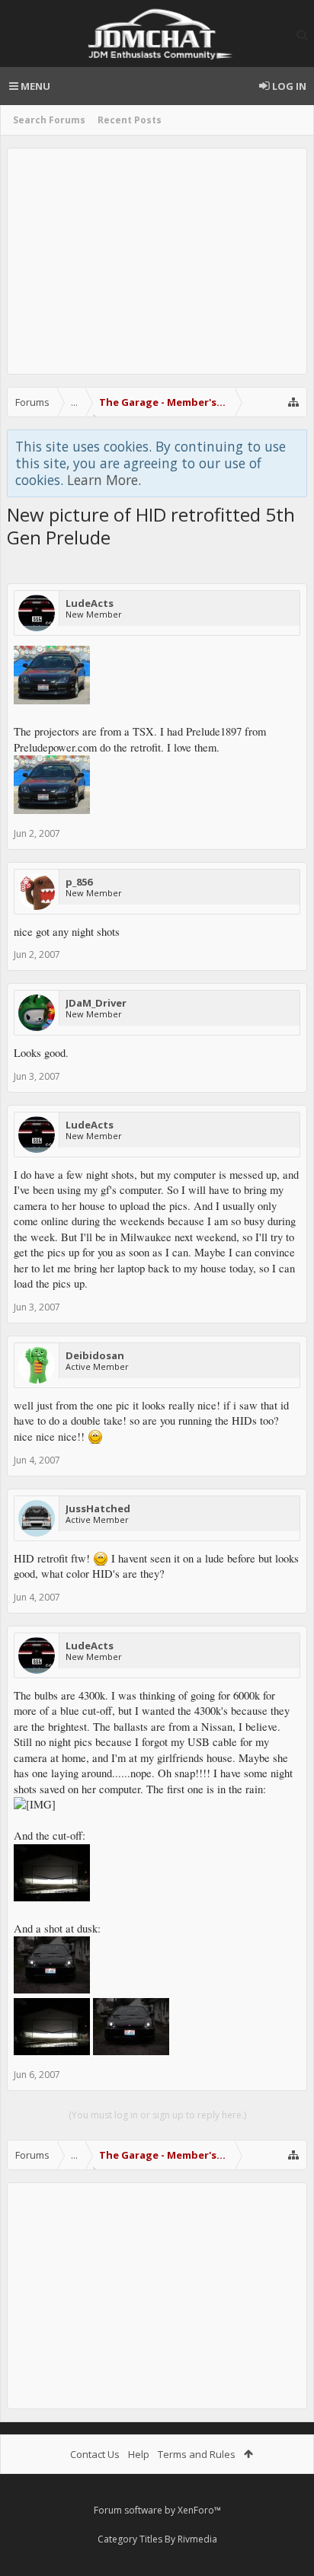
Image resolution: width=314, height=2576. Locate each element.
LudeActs (90, 603)
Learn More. (104, 480)
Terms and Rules (197, 2454)
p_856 (79, 882)
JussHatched (98, 1508)
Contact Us (95, 2454)
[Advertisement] (157, 261)
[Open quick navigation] (293, 402)
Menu (34, 86)
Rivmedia (197, 2539)
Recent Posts (130, 120)
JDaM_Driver (96, 1003)
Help (139, 2454)
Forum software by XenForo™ (157, 2510)
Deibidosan (95, 1355)
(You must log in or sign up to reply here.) (157, 2115)
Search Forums (49, 120)
